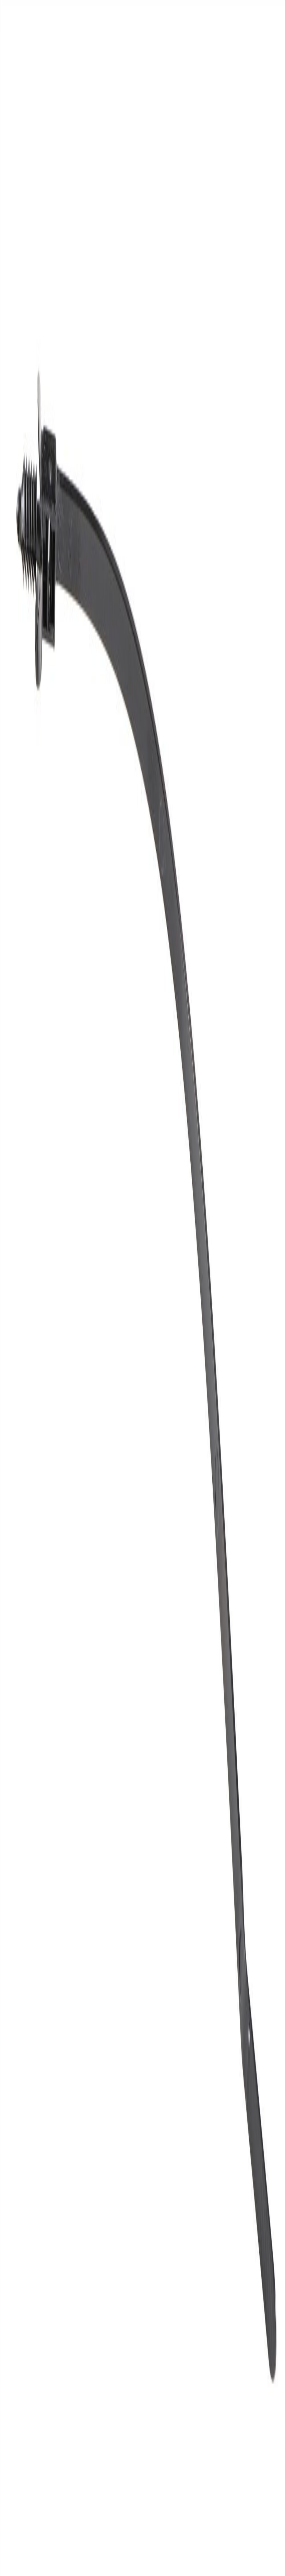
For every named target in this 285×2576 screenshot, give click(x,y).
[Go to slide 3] (17, 654)
